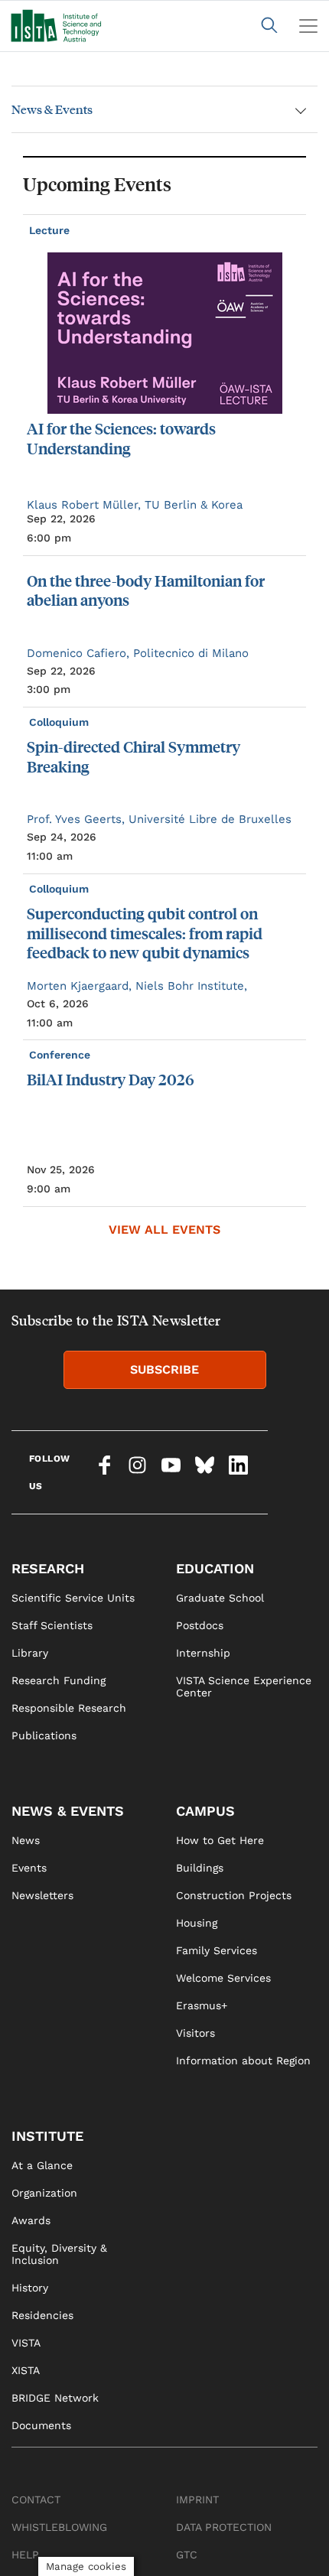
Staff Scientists (52, 1625)
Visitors (195, 2033)
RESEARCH (48, 1568)
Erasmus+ (202, 2005)
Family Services (217, 1950)
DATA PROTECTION (224, 2527)
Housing (197, 1923)
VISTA (26, 2343)
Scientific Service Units (73, 1598)
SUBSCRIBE (164, 1369)
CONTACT (36, 2500)
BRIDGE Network (55, 2398)
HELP (25, 2555)
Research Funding (59, 1680)
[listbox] (164, 711)
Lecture (51, 230)
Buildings (200, 1868)
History (30, 2288)
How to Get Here (220, 1840)
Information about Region (243, 2060)
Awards (31, 2220)
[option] (164, 711)
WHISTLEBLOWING (59, 2527)
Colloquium (60, 722)
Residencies (42, 2315)
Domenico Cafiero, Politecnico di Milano (138, 653)
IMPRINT (197, 2500)
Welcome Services (223, 1978)
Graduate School (220, 1598)
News (26, 1840)
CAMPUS (205, 1811)
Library (30, 1653)
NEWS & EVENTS (68, 1811)
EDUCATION (215, 1568)
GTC (187, 2555)
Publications (44, 1735)
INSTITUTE (47, 2136)
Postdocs (200, 1625)
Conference (61, 1055)
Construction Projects (234, 1895)
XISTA (26, 2370)
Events (29, 1868)
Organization (44, 2193)
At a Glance (42, 2165)
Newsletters (42, 1895)
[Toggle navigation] (308, 26)
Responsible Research (69, 1708)
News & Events (52, 109)
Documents (41, 2425)
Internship (203, 1653)
